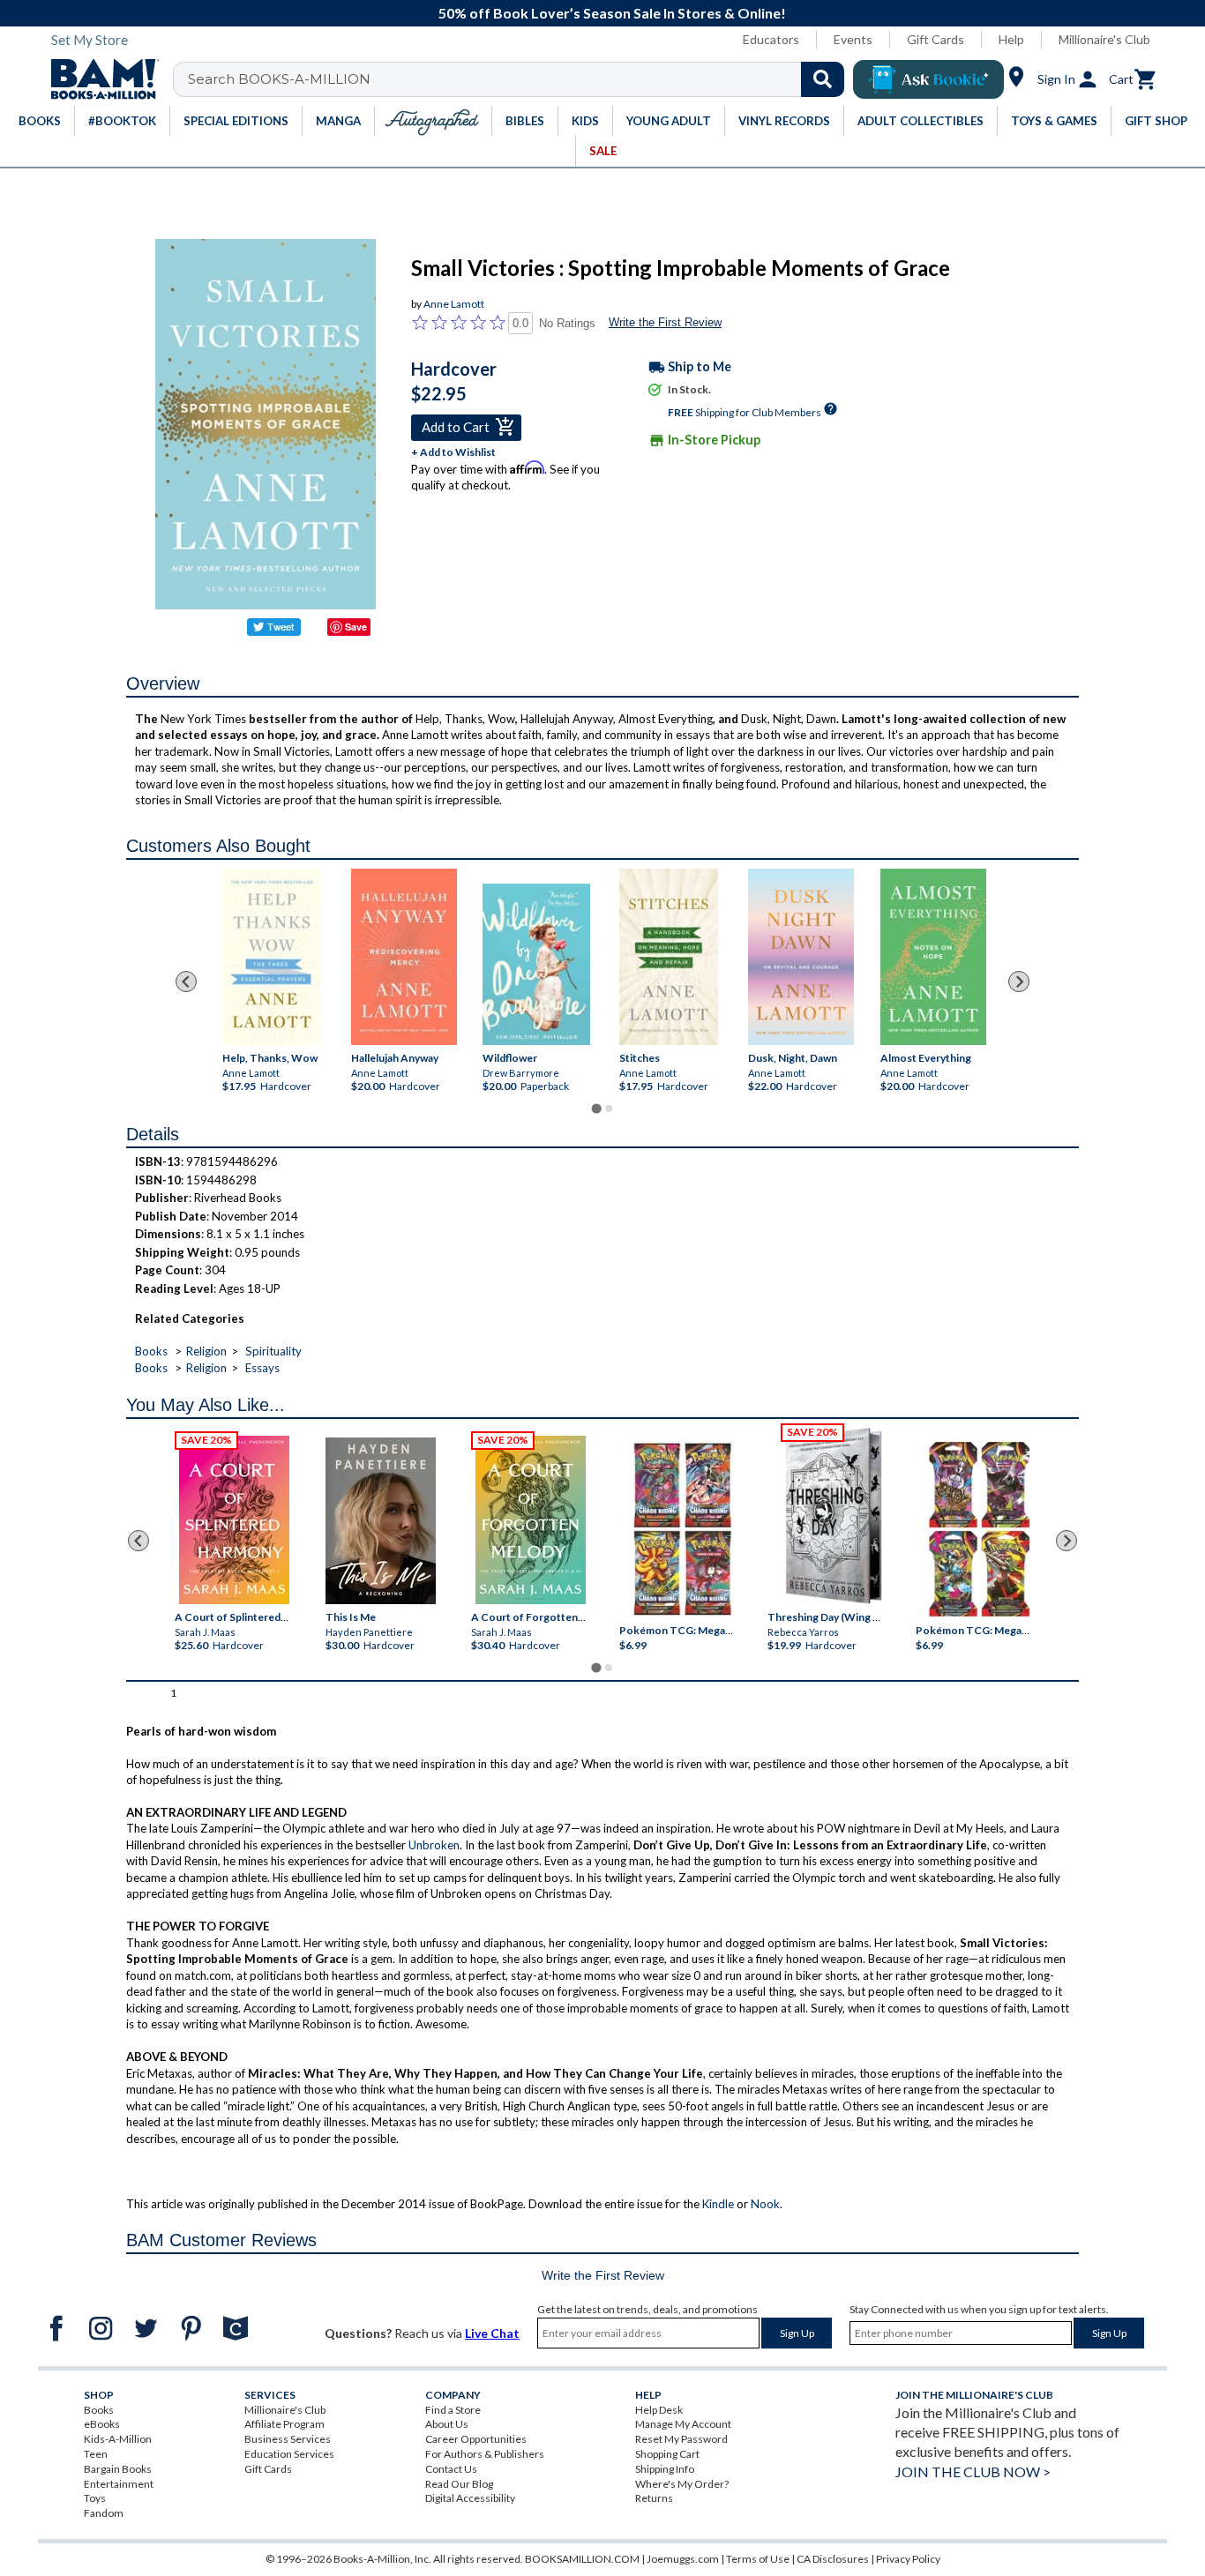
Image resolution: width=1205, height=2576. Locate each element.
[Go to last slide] (186, 982)
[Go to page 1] (596, 1109)
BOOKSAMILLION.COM (582, 2559)
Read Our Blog (459, 2484)
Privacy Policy (908, 2559)
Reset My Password (681, 2439)
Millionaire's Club (1104, 39)
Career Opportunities (476, 2439)
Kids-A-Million (118, 2439)
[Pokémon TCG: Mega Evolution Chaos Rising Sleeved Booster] (681, 1529)
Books (151, 1351)
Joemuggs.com (683, 2559)
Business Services (288, 2439)
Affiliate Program (284, 2424)
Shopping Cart (667, 2454)
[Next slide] (1019, 982)
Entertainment (119, 2484)
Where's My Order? (682, 2484)
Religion (206, 1351)
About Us (447, 2424)
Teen (96, 2454)
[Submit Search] (823, 79)
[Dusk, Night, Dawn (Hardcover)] (801, 957)
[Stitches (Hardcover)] (668, 957)
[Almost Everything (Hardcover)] (933, 957)
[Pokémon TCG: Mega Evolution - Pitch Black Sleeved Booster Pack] (979, 1529)
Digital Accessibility (470, 2498)
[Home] (99, 79)
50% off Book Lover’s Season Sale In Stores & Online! (612, 13)
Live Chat (492, 2333)
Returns (654, 2498)
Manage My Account (683, 2424)
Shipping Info (665, 2469)
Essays (262, 1368)
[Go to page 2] (609, 1109)
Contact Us (451, 2469)
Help (1011, 39)
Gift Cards (936, 39)
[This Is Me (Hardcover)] (380, 1521)
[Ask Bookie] (928, 79)
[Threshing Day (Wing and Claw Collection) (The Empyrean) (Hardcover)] (834, 1516)
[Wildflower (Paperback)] (536, 964)
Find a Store (453, 2410)
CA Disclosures (833, 2559)
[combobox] (520, 79)
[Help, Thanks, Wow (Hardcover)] (271, 957)
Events (853, 39)
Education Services (289, 2454)
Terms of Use (758, 2559)
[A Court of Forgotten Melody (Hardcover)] (531, 1520)
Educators (771, 39)
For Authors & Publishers (485, 2454)
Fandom (104, 2513)
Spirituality (273, 1351)
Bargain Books (118, 2469)
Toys (95, 2498)
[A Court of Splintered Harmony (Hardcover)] (234, 1520)
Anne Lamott (454, 304)
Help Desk (659, 2410)
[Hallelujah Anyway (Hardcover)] (404, 957)
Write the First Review (665, 322)
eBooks (102, 2424)
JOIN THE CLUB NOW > (973, 2471)
